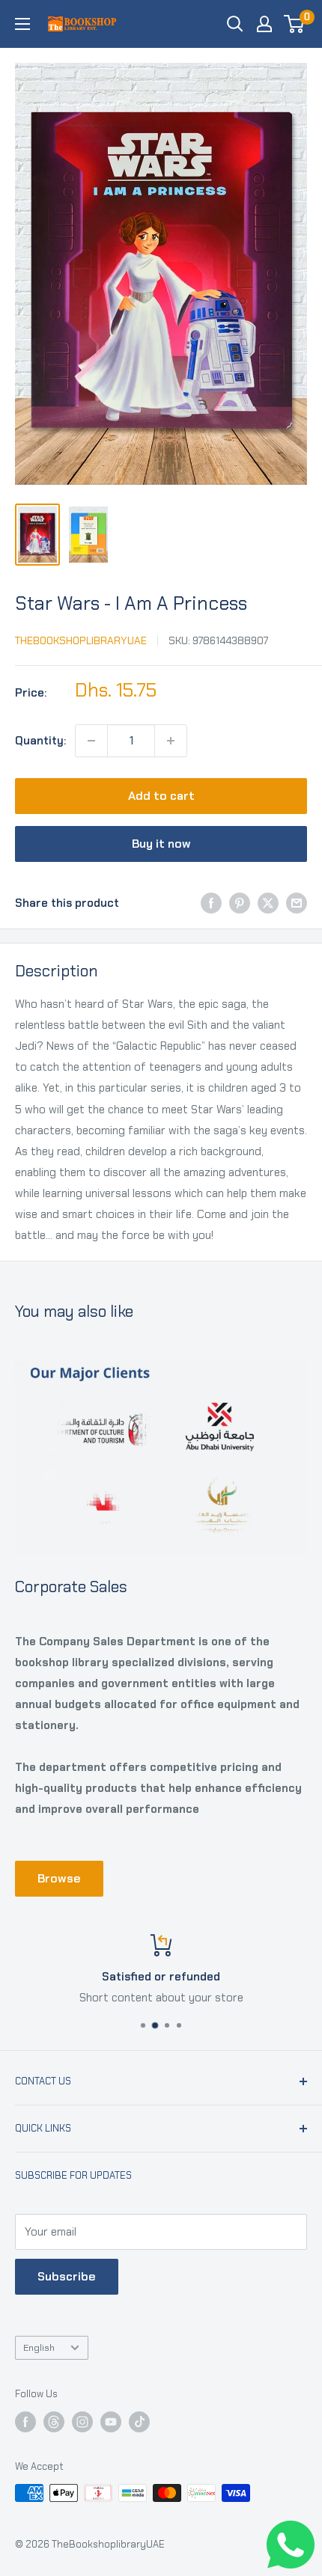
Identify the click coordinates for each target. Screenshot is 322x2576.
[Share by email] (297, 903)
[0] (295, 24)
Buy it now (161, 844)
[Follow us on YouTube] (111, 2422)
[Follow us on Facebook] (25, 2422)
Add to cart (161, 796)
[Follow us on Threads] (54, 2422)
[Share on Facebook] (211, 903)
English (39, 2347)
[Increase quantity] (171, 741)
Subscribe (67, 2276)
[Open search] (235, 24)
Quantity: (40, 741)
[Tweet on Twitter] (268, 903)
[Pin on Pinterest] (240, 903)
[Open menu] (22, 24)
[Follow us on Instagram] (82, 2422)
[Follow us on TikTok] (139, 2422)
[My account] (264, 24)
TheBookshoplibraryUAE (81, 640)
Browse (59, 1878)
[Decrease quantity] (91, 741)
